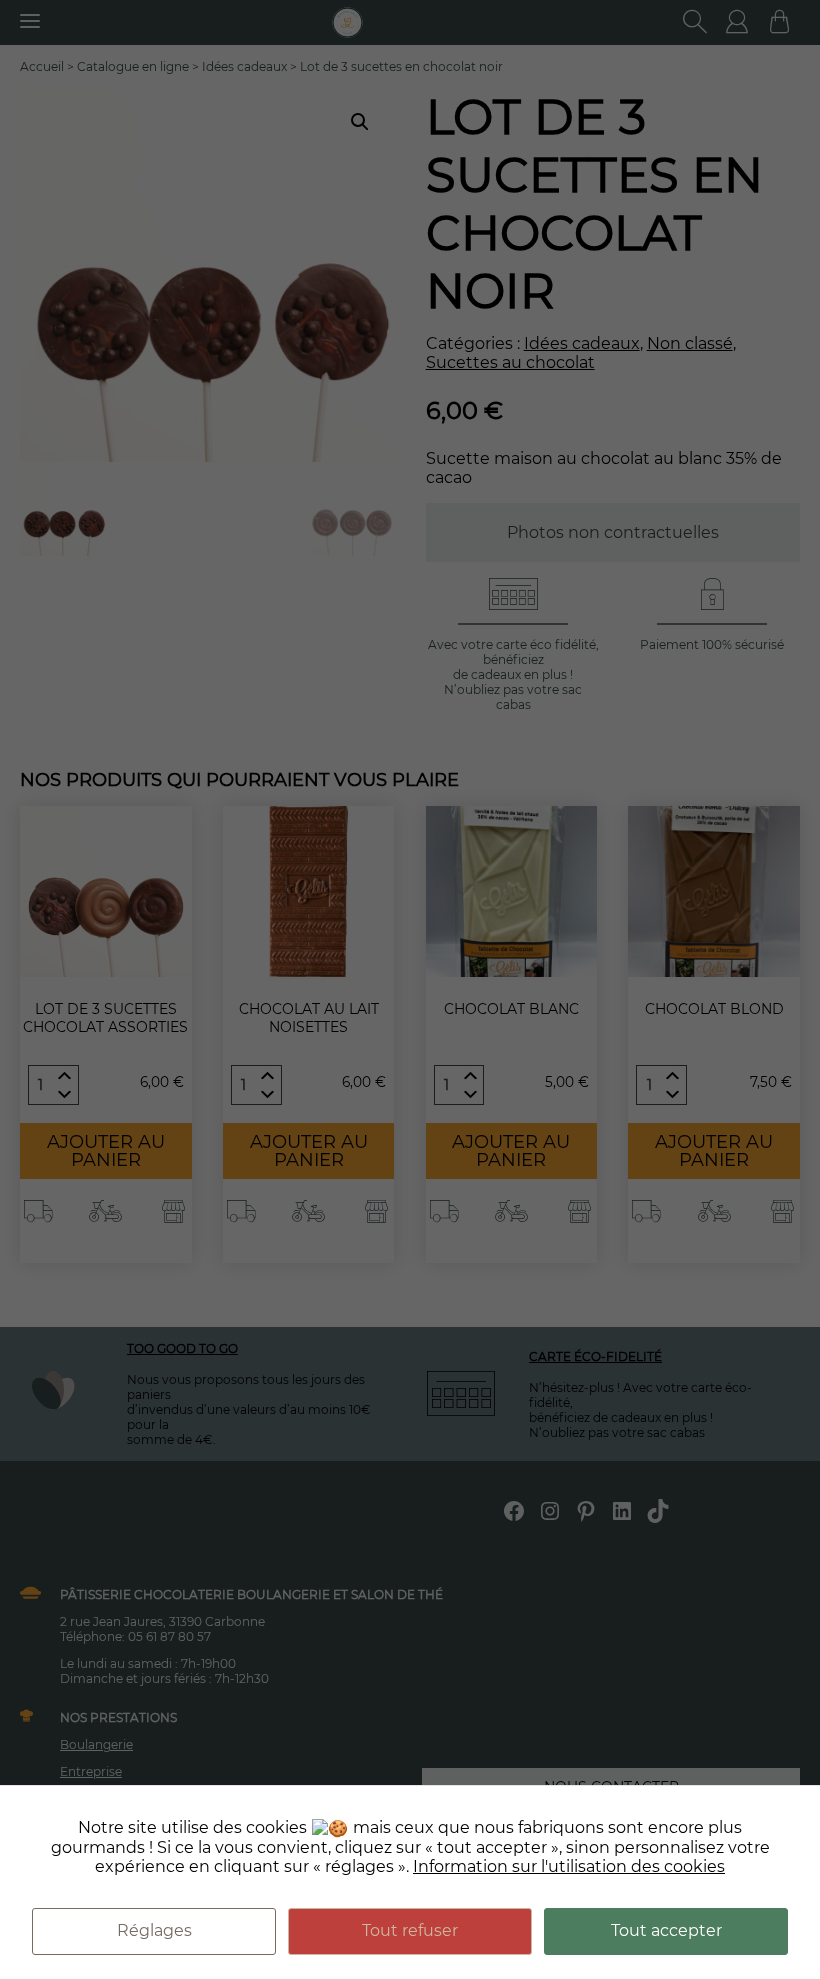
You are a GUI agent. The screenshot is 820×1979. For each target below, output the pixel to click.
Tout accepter (666, 1930)
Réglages (154, 1930)
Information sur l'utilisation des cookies (569, 1866)
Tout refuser (410, 1930)
